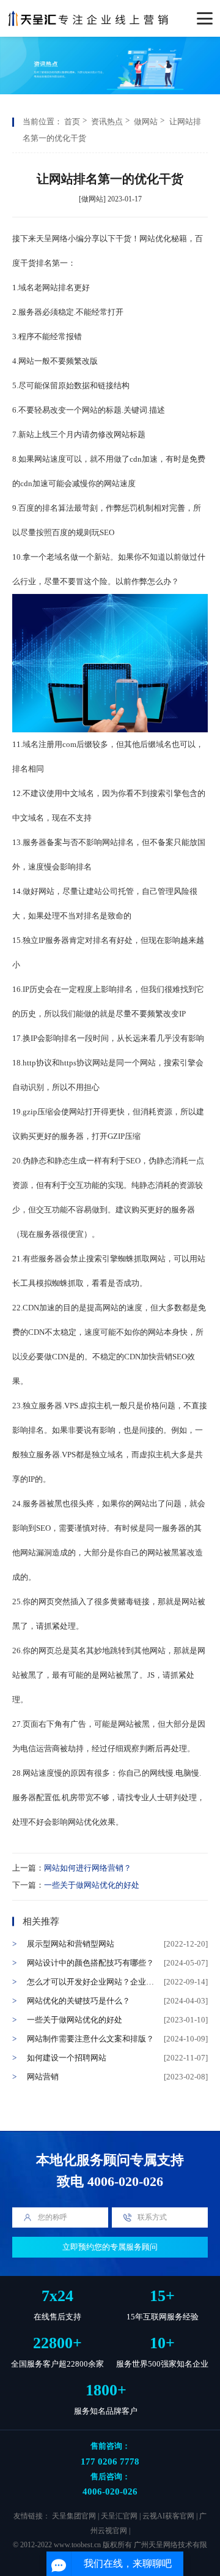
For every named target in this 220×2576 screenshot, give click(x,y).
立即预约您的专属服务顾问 (110, 2247)
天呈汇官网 (119, 2516)
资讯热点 (107, 122)
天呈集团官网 (74, 2516)
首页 (72, 122)
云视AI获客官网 (168, 2516)
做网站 (146, 122)
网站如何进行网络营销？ (88, 1868)
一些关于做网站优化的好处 (92, 1885)
